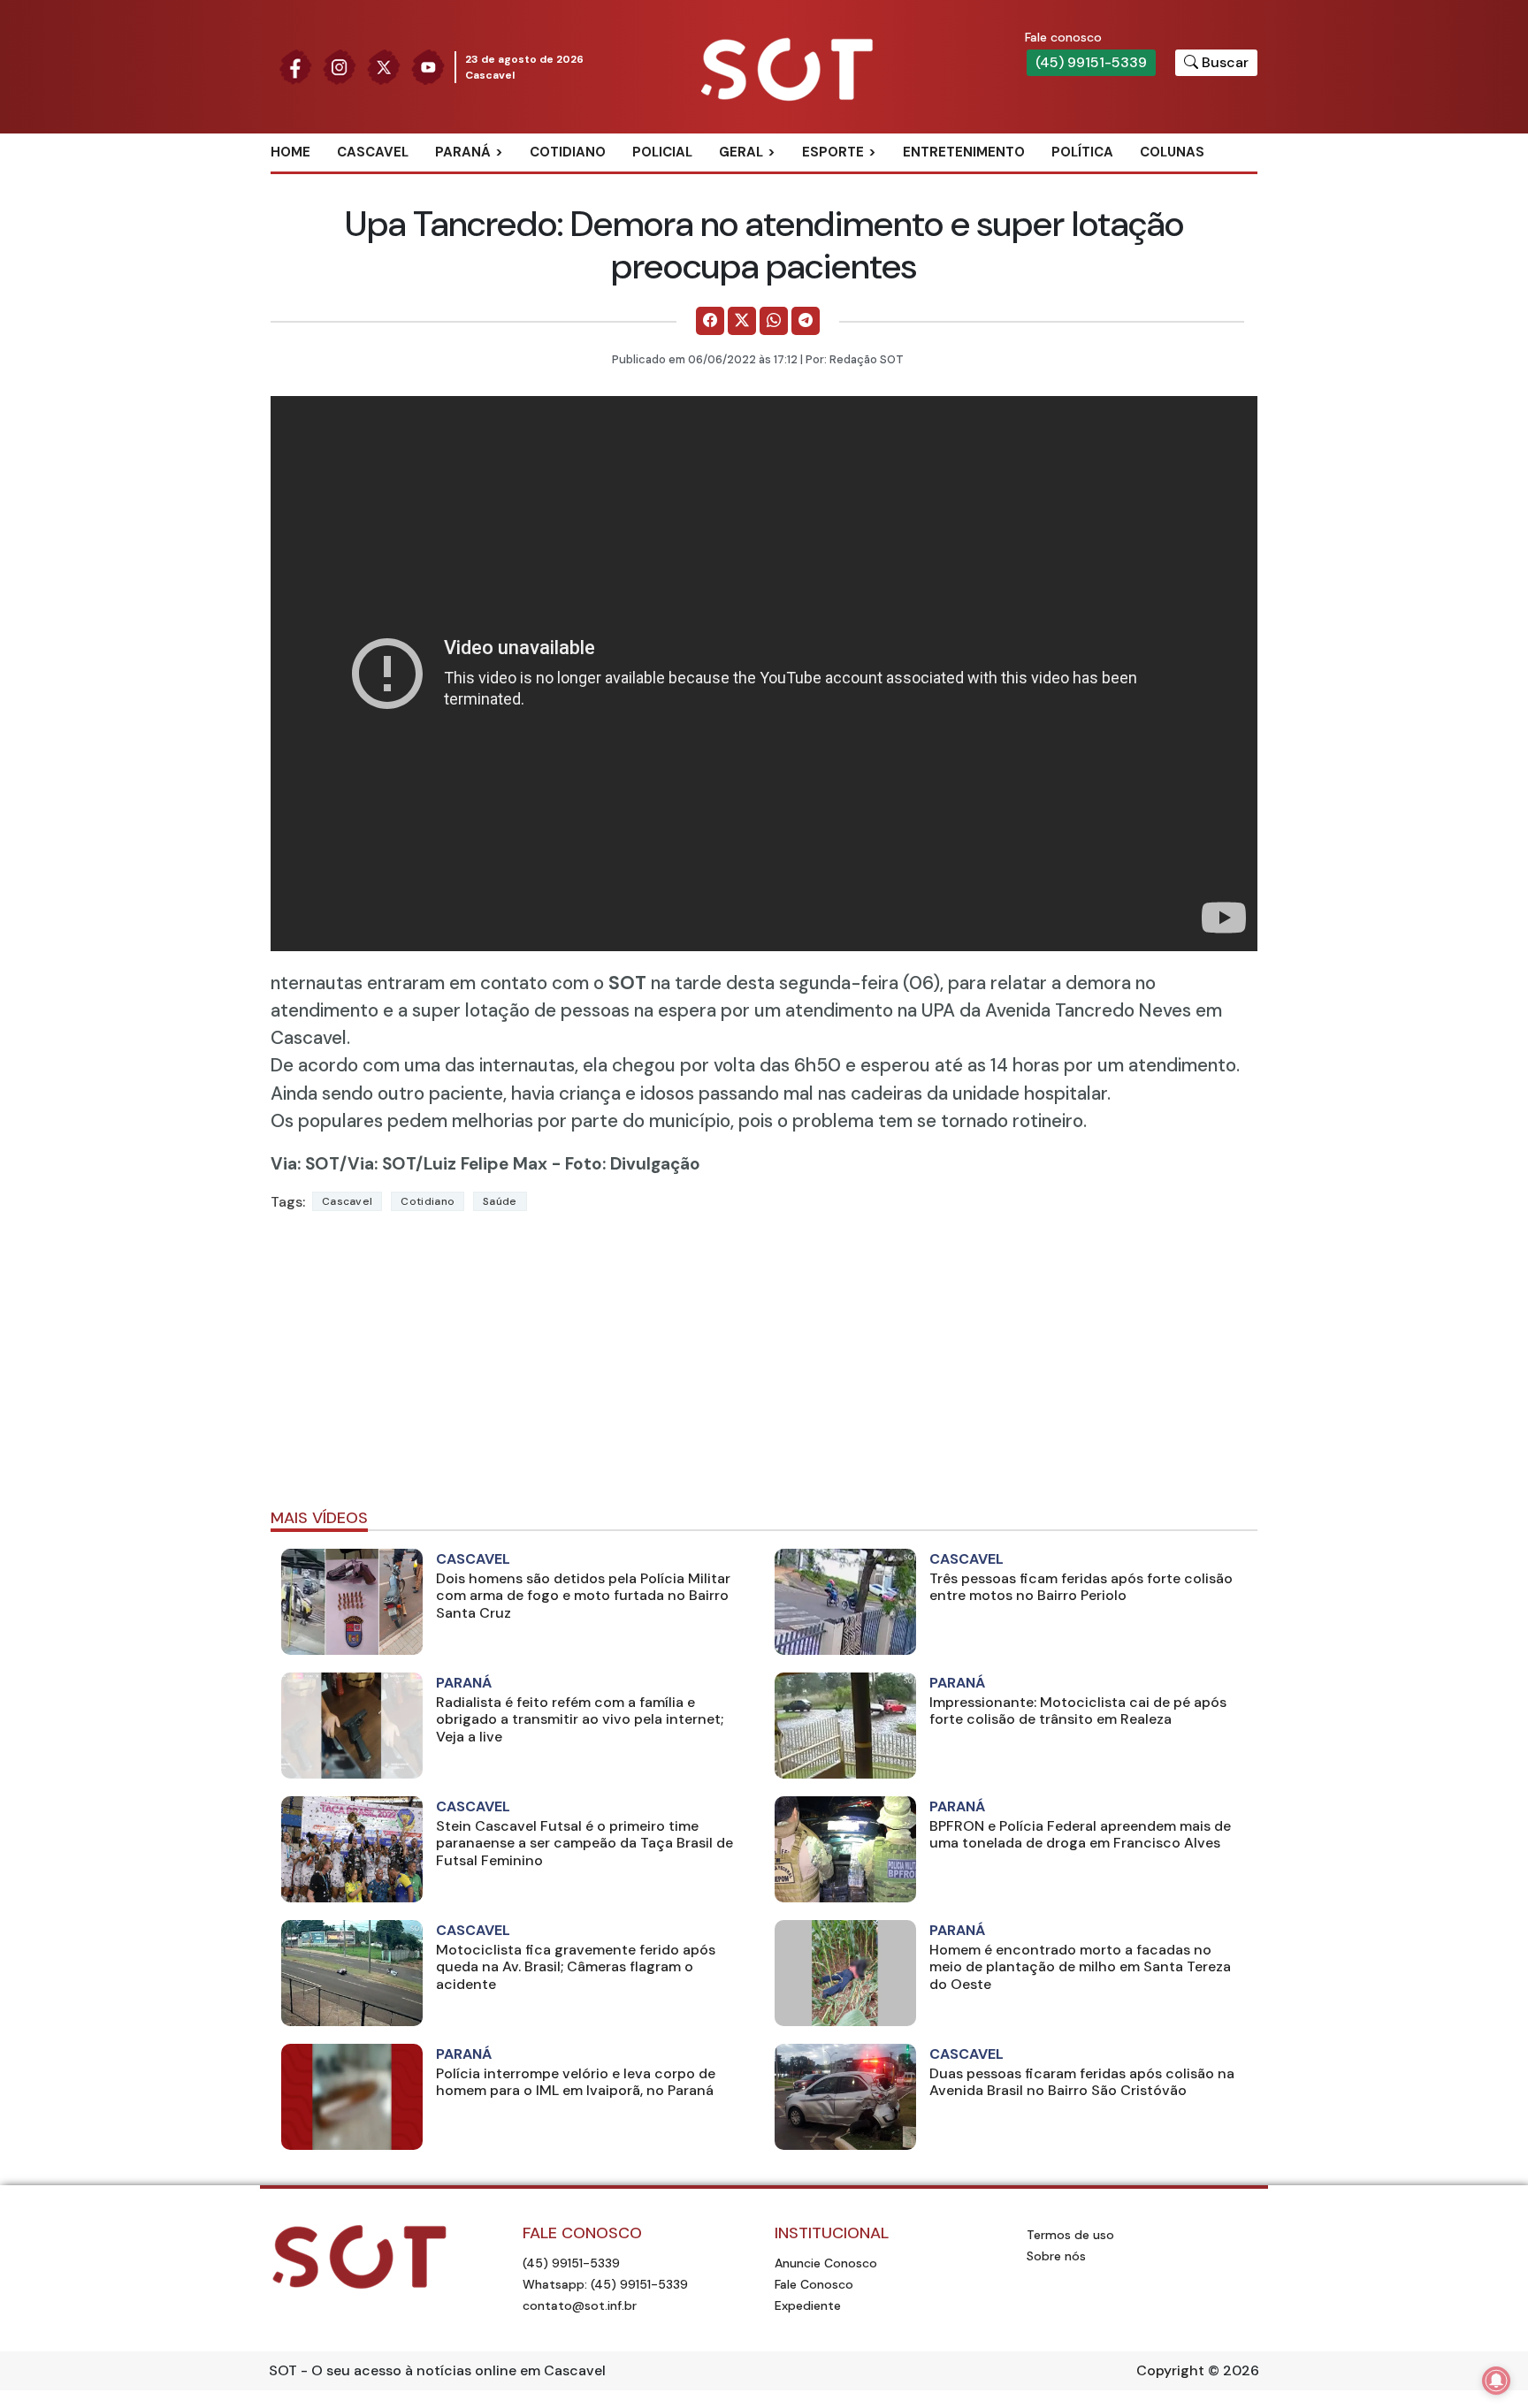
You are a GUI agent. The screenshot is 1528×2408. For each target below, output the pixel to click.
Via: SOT (305, 1164)
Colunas (1172, 152)
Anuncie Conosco (826, 2263)
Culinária (772, 181)
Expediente (808, 2305)
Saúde (500, 1201)
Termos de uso (1070, 2235)
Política (1082, 152)
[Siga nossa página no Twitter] (384, 66)
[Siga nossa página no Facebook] (295, 66)
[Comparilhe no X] (742, 321)
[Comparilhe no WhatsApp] (774, 321)
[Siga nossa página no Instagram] (340, 66)
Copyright (1170, 2370)
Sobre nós (1056, 2256)
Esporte (833, 152)
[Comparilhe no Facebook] (710, 321)
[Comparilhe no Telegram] (806, 321)
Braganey (489, 181)
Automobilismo (877, 181)
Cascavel (373, 152)
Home (290, 152)
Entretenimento (964, 152)
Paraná (463, 152)
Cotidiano (568, 152)
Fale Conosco (814, 2284)
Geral (741, 152)
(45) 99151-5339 (1091, 62)
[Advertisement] (764, 1368)
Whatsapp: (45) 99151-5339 (605, 2284)
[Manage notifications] (1496, 2381)
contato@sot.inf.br (580, 2305)
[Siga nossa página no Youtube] (428, 66)
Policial (662, 152)
